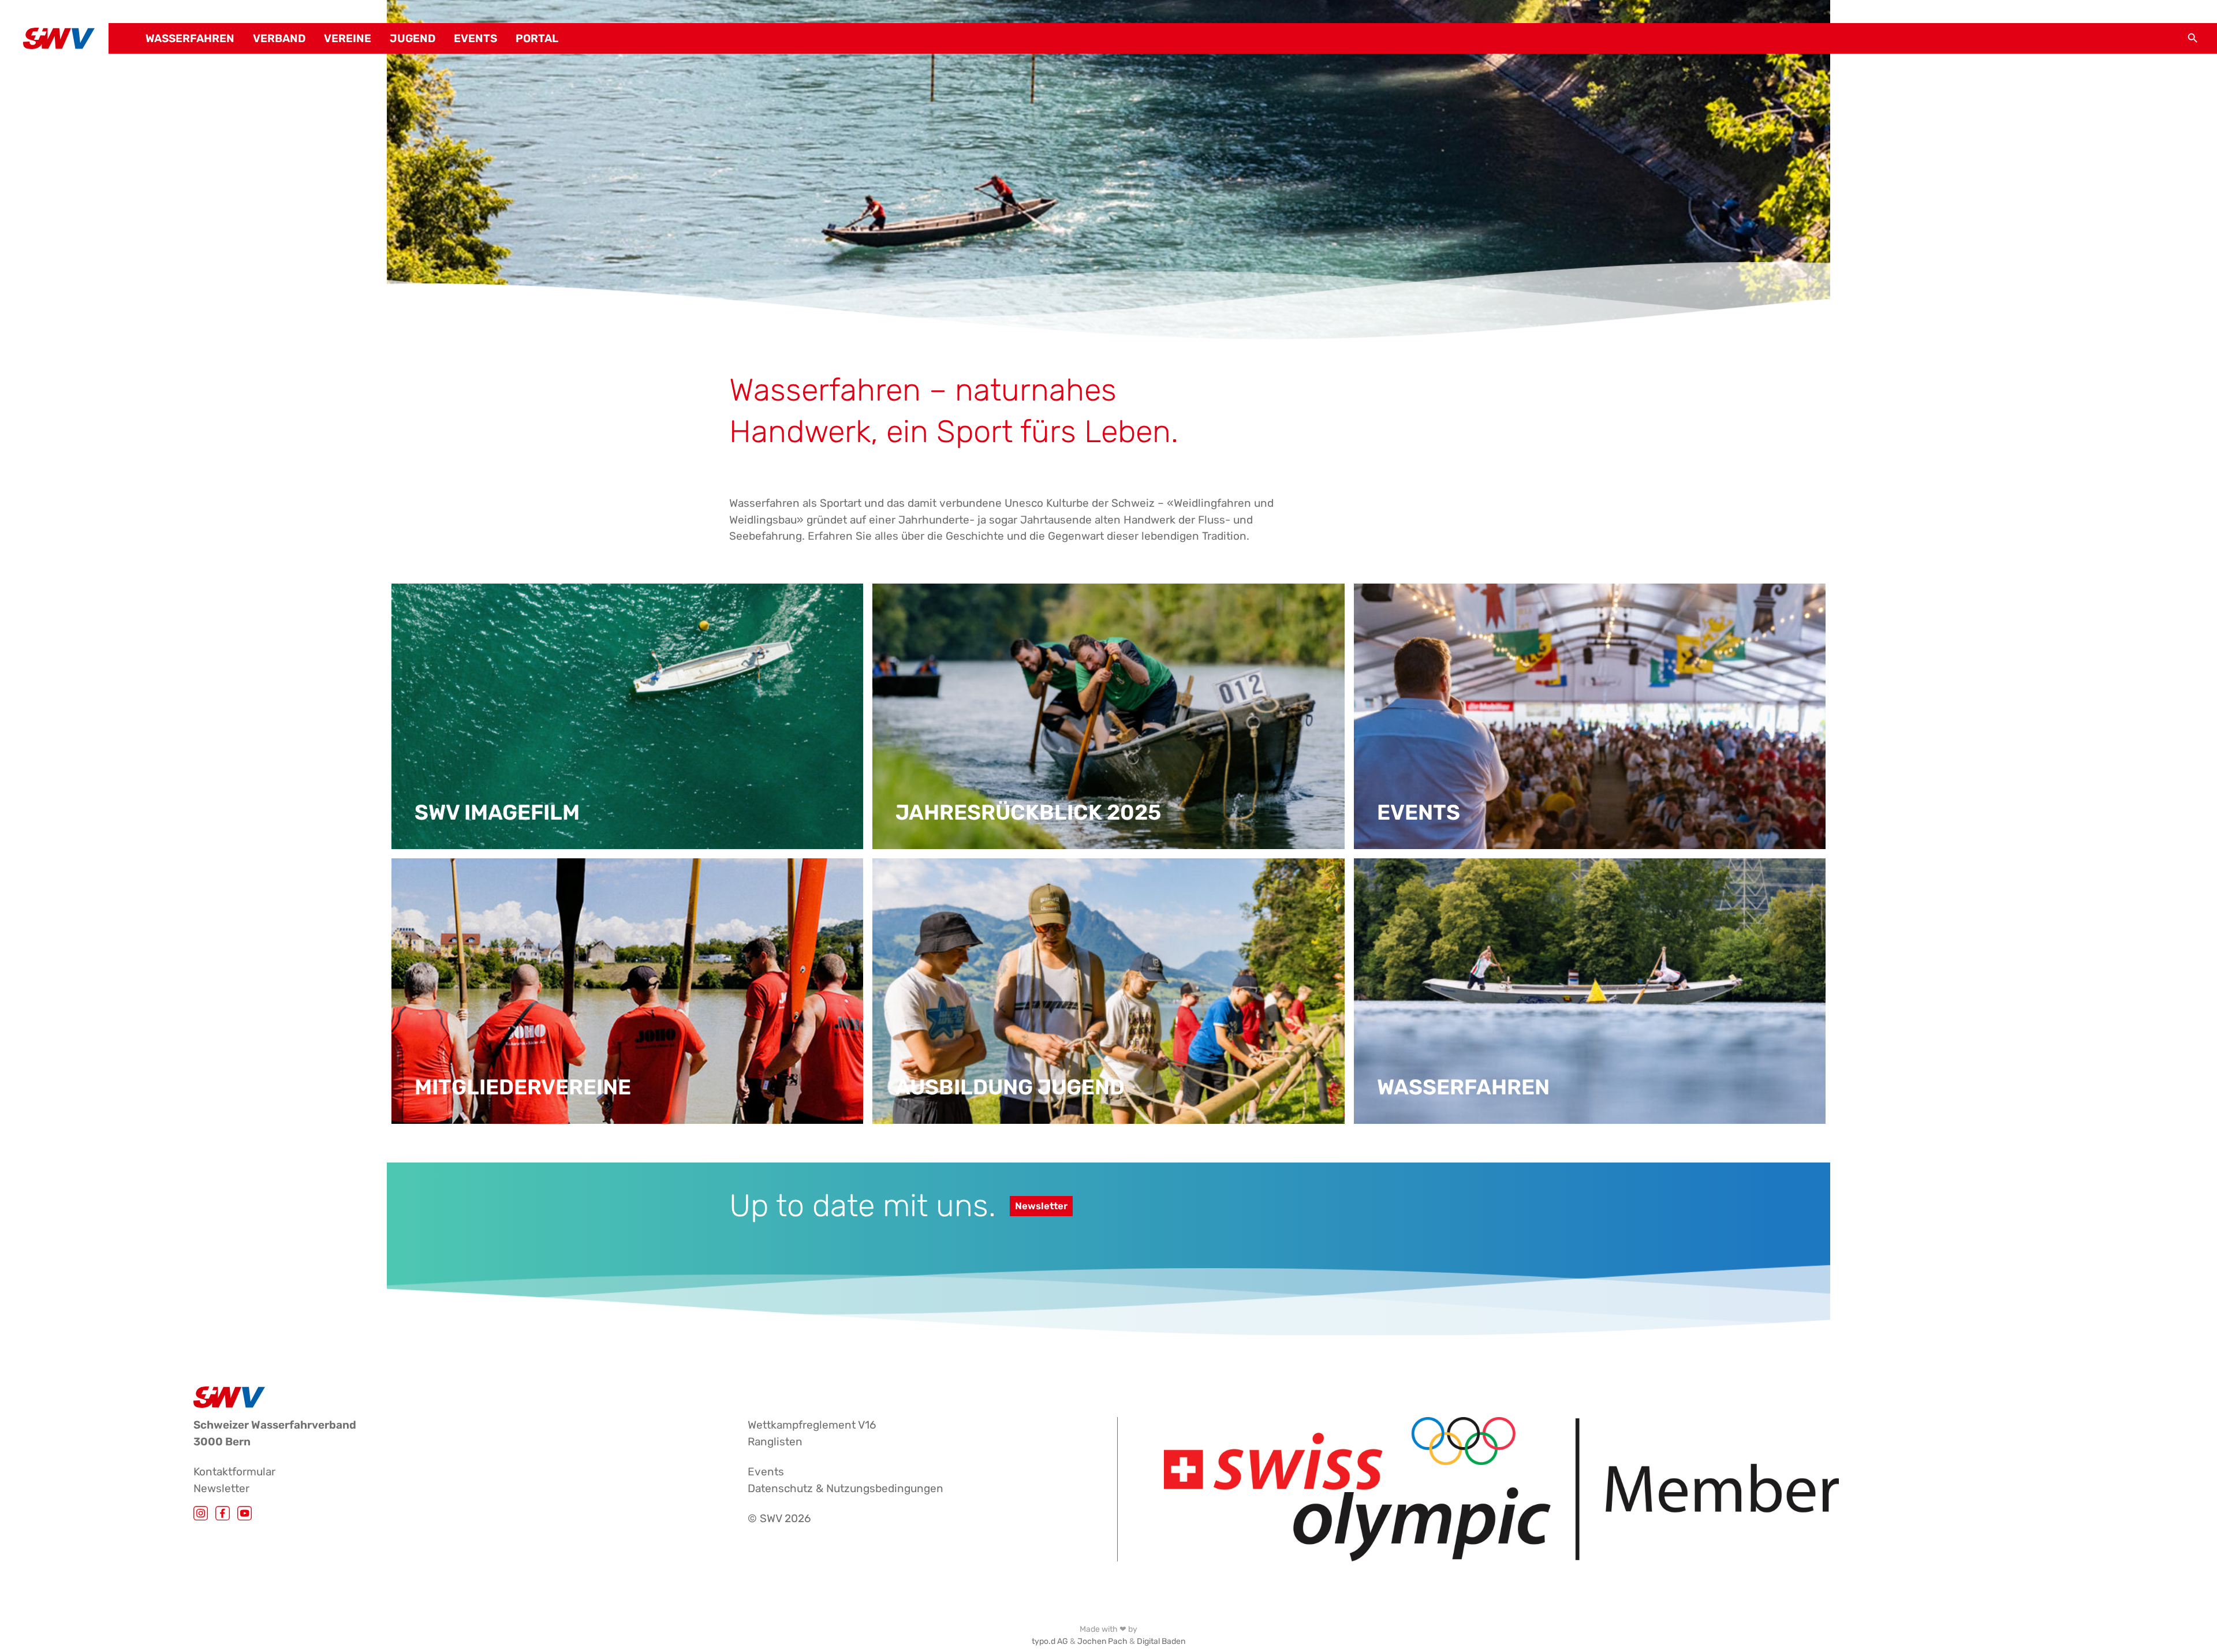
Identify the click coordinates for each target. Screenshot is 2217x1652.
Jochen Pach (1102, 1641)
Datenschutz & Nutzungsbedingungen (846, 1488)
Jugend (413, 39)
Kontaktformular (234, 1472)
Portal (537, 39)
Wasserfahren (190, 39)
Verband (279, 39)
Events (475, 39)
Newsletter (1041, 1206)
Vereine (348, 39)
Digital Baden (1161, 1641)
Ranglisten (775, 1442)
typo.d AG (1050, 1641)
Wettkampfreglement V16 (812, 1425)
